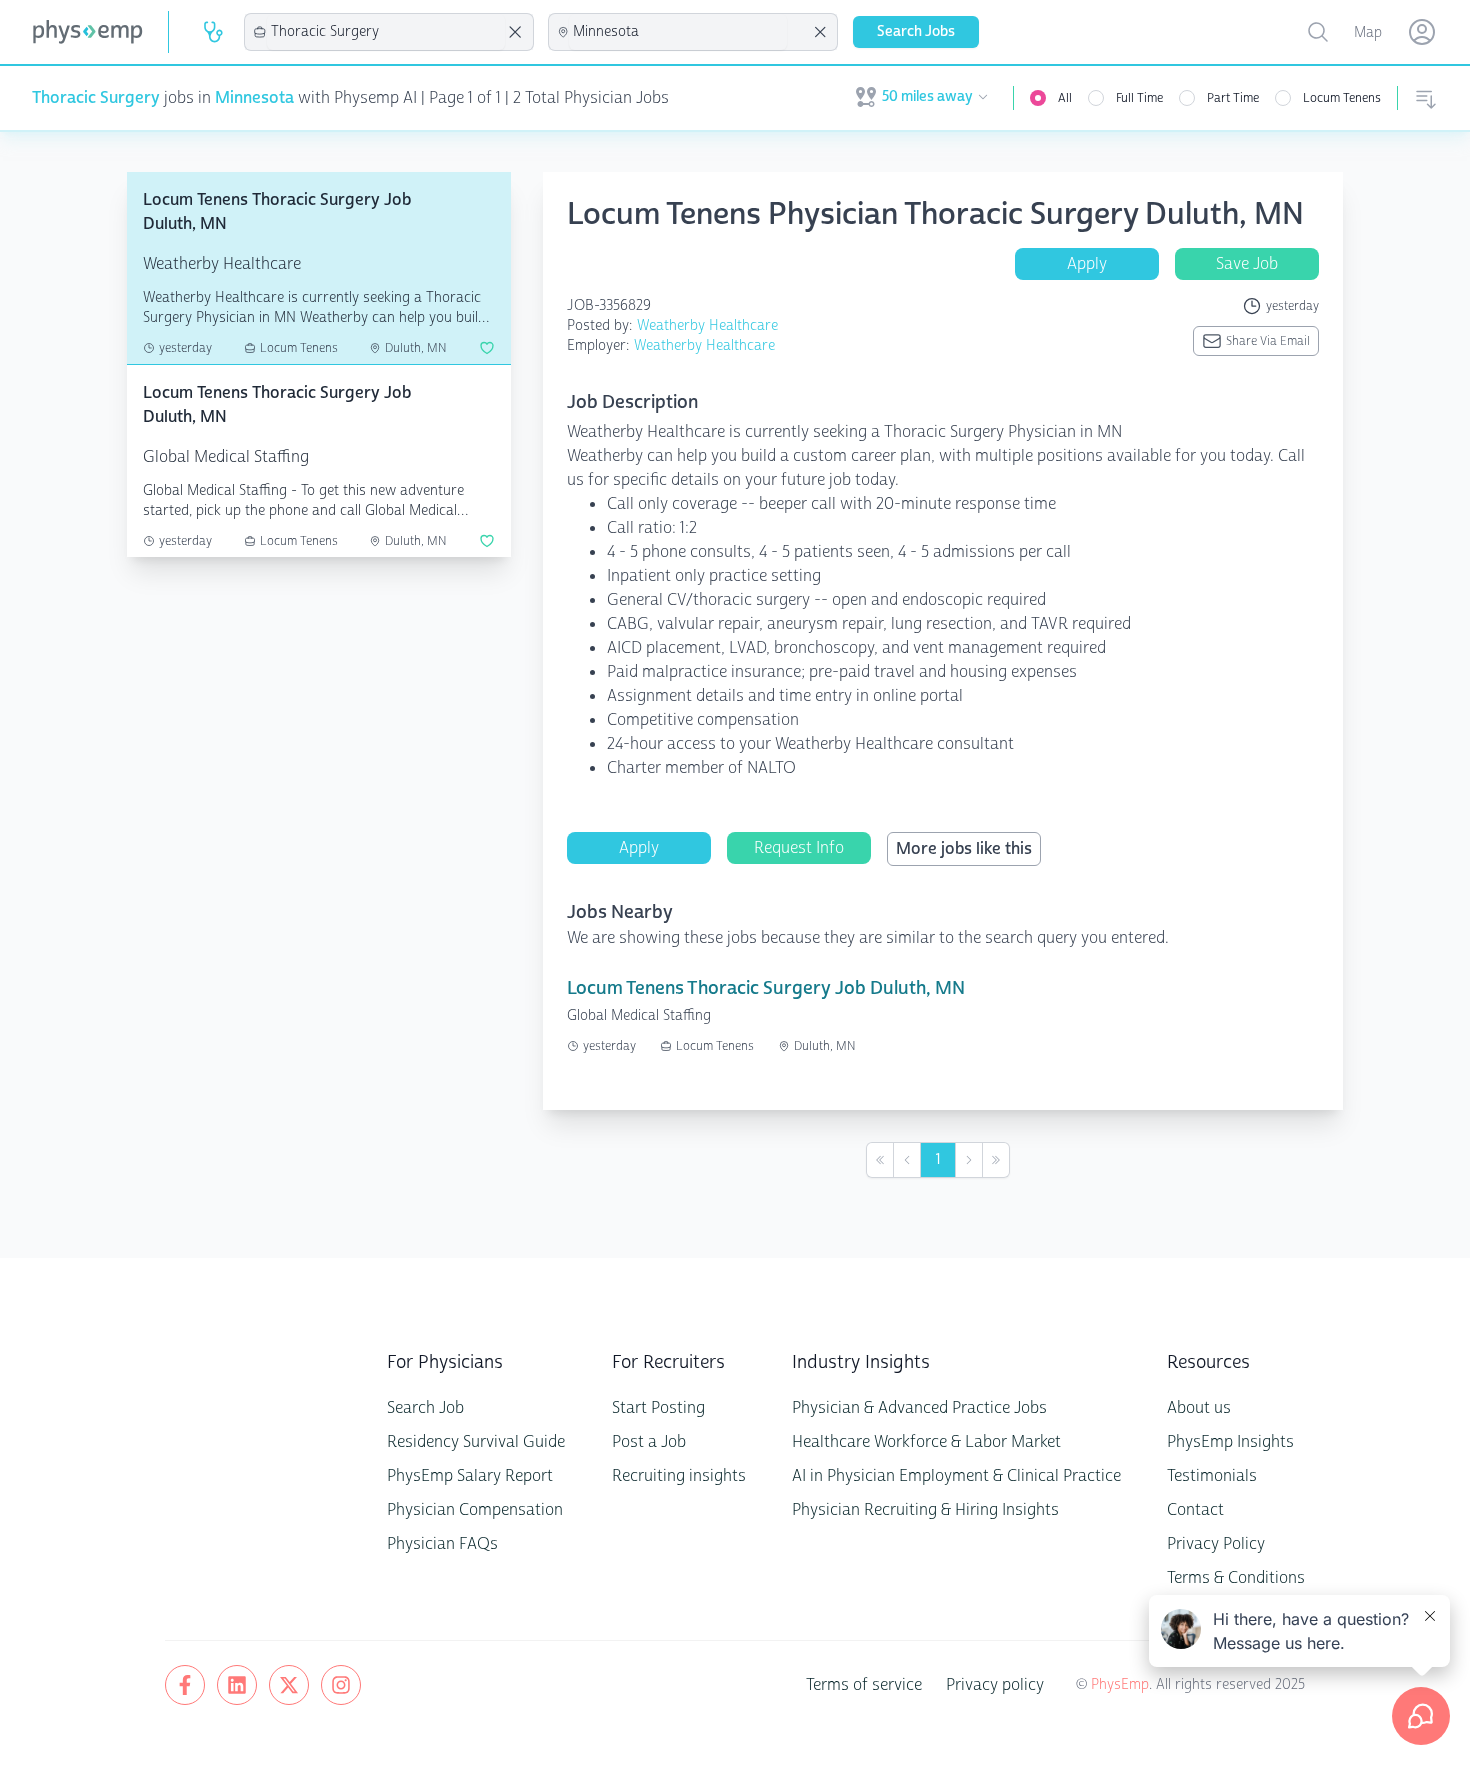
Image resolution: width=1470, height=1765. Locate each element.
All (1065, 98)
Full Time (1139, 98)
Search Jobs (916, 31)
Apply (1087, 263)
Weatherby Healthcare (707, 325)
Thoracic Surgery (96, 97)
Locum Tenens (1342, 98)
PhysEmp (1120, 1684)
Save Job (1247, 263)
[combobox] (386, 32)
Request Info (799, 847)
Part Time (1233, 98)
